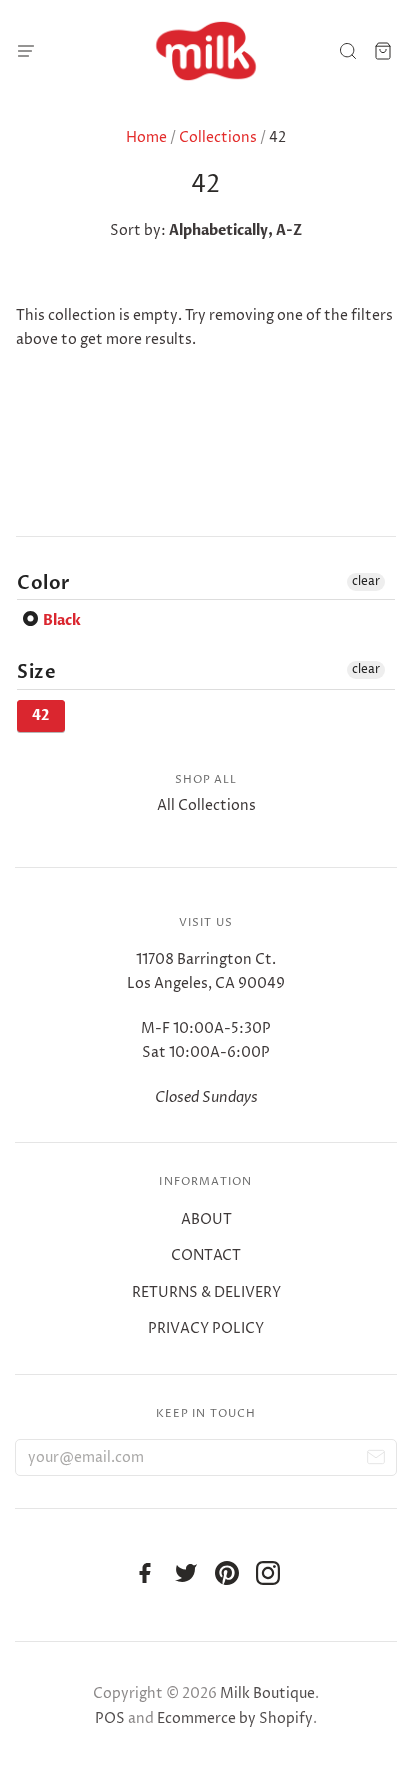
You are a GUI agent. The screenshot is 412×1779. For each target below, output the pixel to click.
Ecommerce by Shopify (235, 1718)
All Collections (206, 805)
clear (366, 581)
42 (41, 715)
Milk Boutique (267, 1693)
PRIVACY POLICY (206, 1328)
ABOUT (206, 1219)
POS (110, 1718)
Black (60, 620)
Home (146, 137)
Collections (218, 137)
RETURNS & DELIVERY (206, 1292)
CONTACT (206, 1255)
